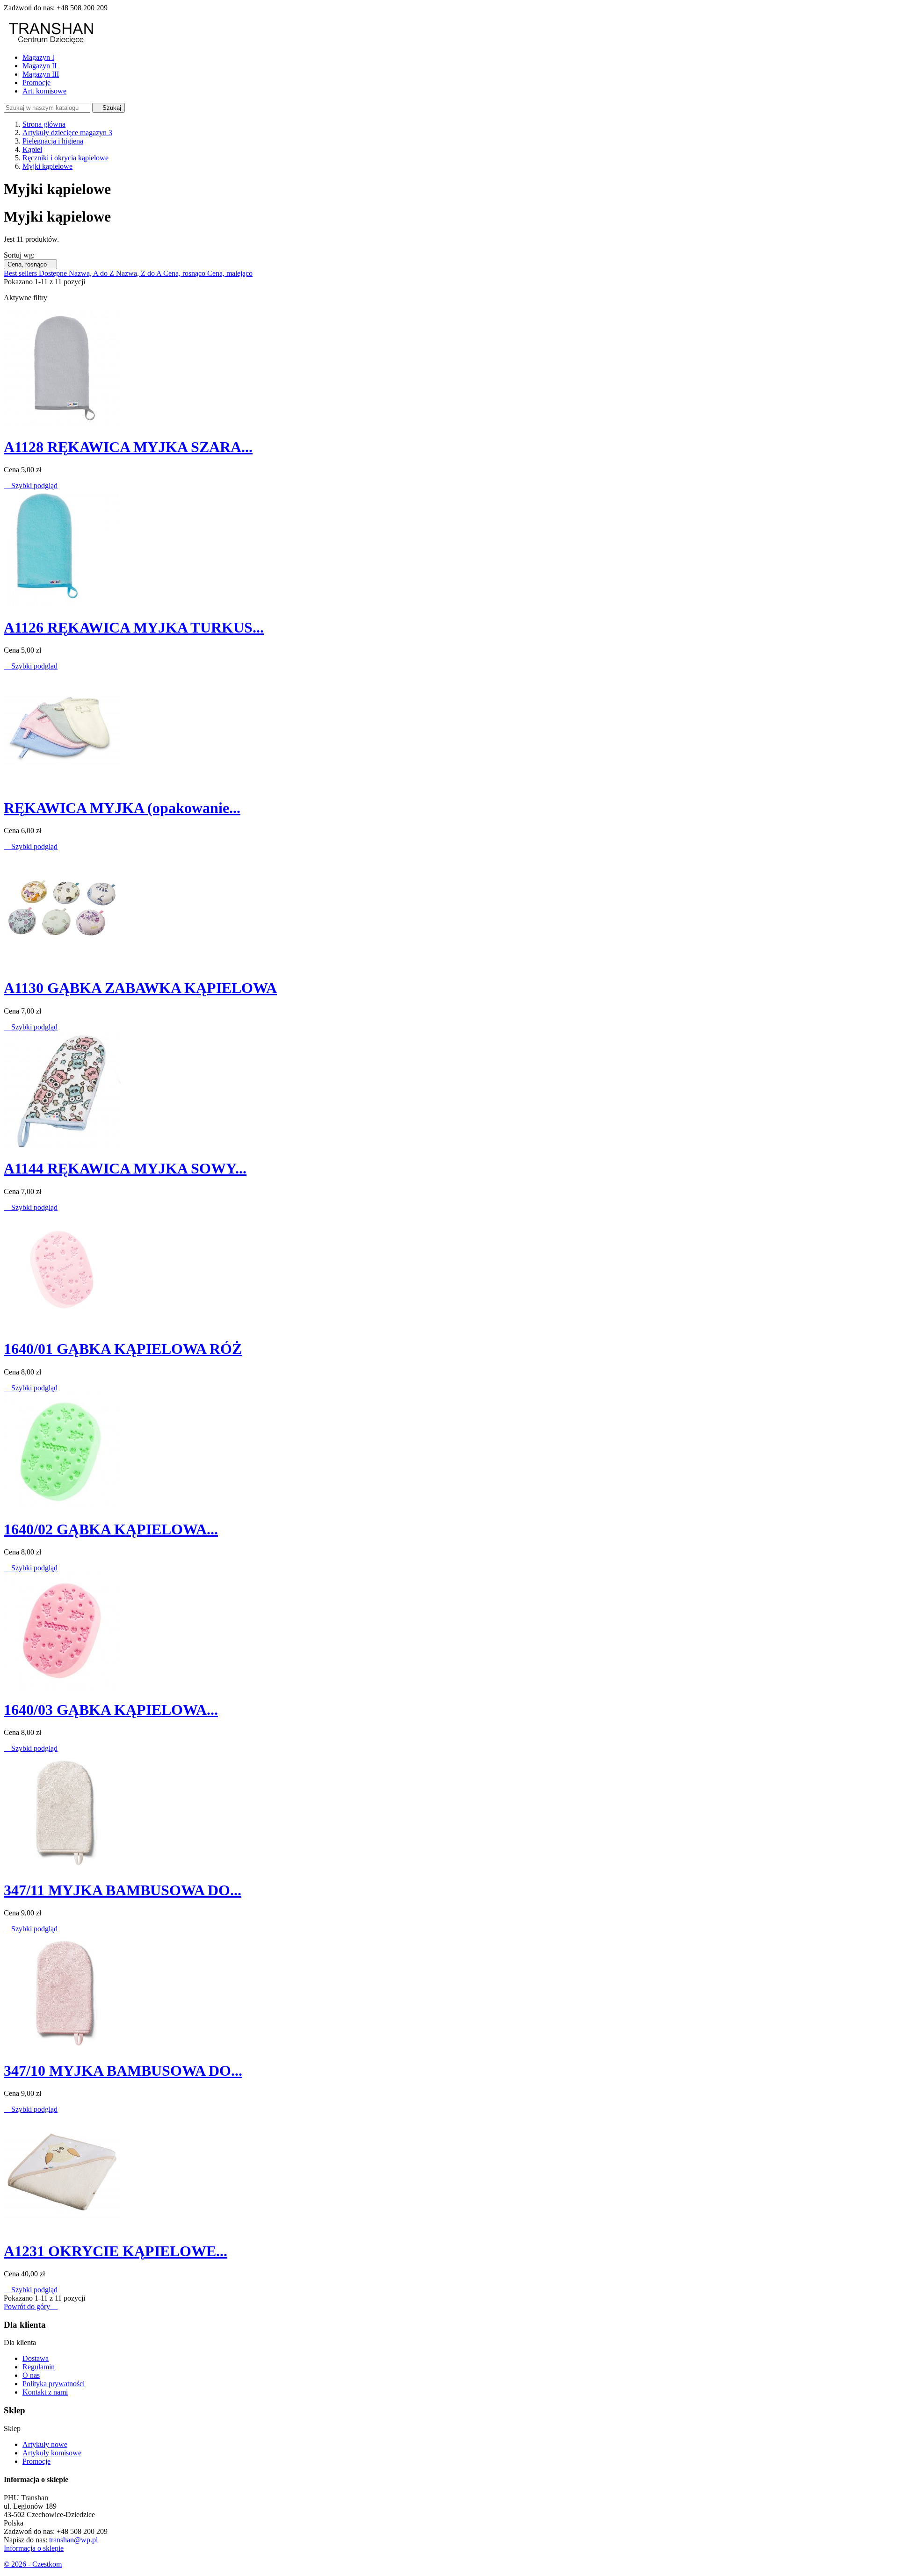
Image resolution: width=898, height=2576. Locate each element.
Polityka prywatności (54, 2384)
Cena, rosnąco (30, 264)
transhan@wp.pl (73, 2540)
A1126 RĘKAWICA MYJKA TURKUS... (134, 627)
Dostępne (54, 273)
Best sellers (21, 273)
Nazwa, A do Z (92, 273)
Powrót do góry (31, 2306)
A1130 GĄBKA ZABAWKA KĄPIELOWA (140, 988)
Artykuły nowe (45, 2444)
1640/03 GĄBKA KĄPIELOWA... (111, 1710)
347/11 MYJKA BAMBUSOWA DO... (123, 1890)
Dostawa (36, 2358)
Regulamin (39, 2367)
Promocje (36, 83)
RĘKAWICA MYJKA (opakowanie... (122, 808)
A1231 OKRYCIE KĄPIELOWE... (116, 2251)
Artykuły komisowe (52, 2453)
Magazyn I (38, 57)
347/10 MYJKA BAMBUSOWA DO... (123, 2071)
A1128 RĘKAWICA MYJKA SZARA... (128, 447)
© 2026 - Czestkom (33, 2564)
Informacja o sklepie (34, 2548)
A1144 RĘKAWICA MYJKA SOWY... (125, 1168)
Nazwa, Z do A (140, 273)
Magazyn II (40, 66)
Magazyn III (41, 74)
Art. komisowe (44, 91)
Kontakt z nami (45, 2392)
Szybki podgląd (31, 486)
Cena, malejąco (230, 273)
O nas (31, 2375)
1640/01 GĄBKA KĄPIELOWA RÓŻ (123, 1349)
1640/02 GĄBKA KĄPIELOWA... (111, 1529)
